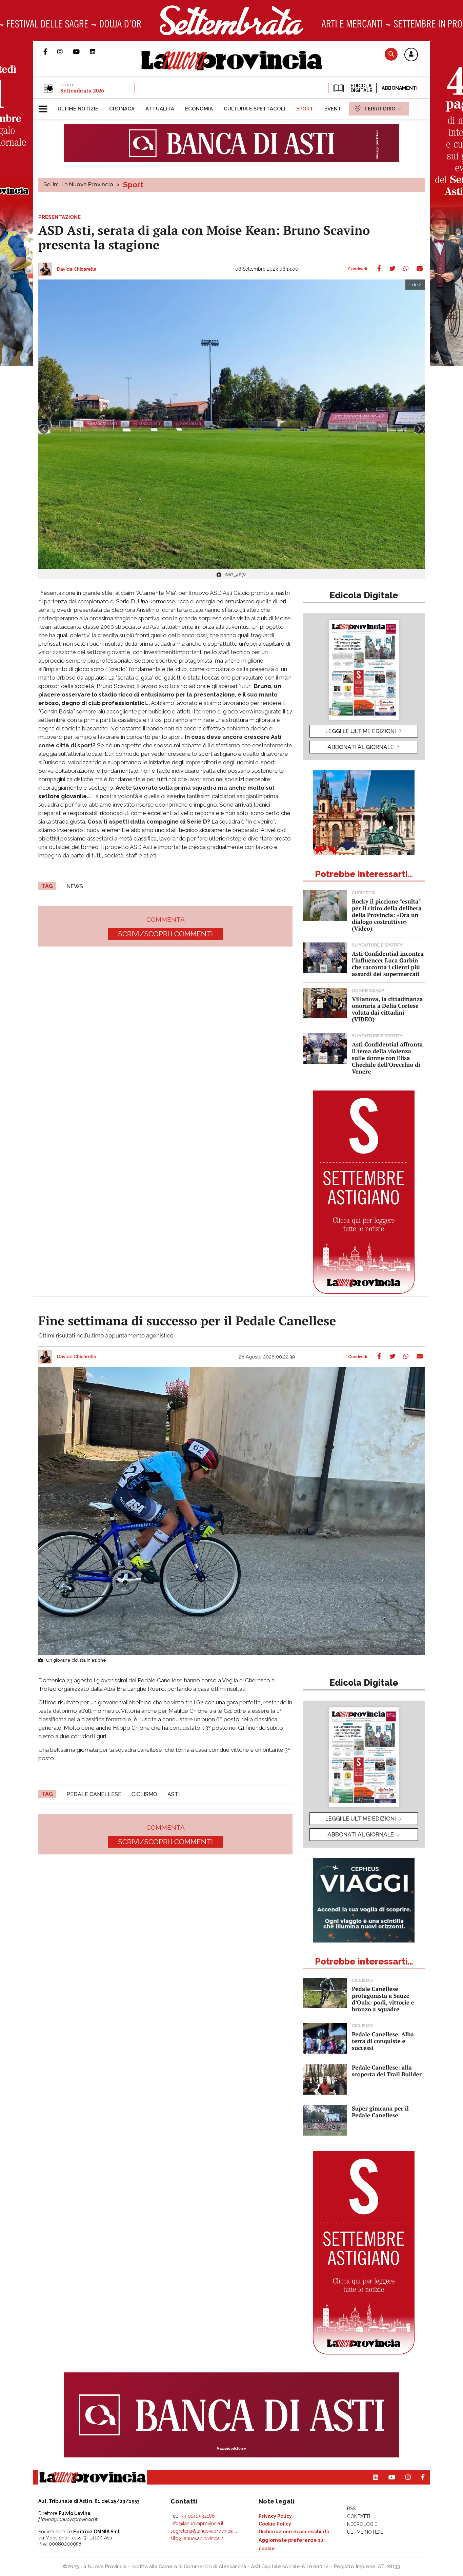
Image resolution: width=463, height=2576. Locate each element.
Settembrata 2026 (82, 90)
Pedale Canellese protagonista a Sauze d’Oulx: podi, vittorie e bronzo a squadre (383, 1999)
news (75, 886)
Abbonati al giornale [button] (361, 747)
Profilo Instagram (65, 51)
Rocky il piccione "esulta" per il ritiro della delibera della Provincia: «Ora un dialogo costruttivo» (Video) (387, 915)
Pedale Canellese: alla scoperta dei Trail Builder (387, 2071)
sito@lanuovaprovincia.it (197, 2538)
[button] (411, 55)
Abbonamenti (400, 88)
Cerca (391, 54)
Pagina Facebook (50, 51)
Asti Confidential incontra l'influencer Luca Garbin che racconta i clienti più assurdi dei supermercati (388, 964)
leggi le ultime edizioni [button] (361, 731)
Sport (133, 185)
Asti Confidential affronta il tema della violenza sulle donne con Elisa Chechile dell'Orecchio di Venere (387, 1058)
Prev (44, 429)
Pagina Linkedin (98, 51)
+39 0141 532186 (197, 2516)
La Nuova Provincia (87, 184)
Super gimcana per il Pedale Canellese (380, 2112)
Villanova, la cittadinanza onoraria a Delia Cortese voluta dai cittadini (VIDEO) (387, 1009)
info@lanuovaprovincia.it (197, 2523)
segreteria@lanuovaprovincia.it (204, 2531)
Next (419, 429)
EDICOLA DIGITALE (361, 88)
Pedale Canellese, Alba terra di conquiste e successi (383, 2041)
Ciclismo (144, 1794)
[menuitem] (78, 109)
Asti (174, 1794)
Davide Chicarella (77, 269)
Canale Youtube (81, 51)
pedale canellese (94, 1794)
